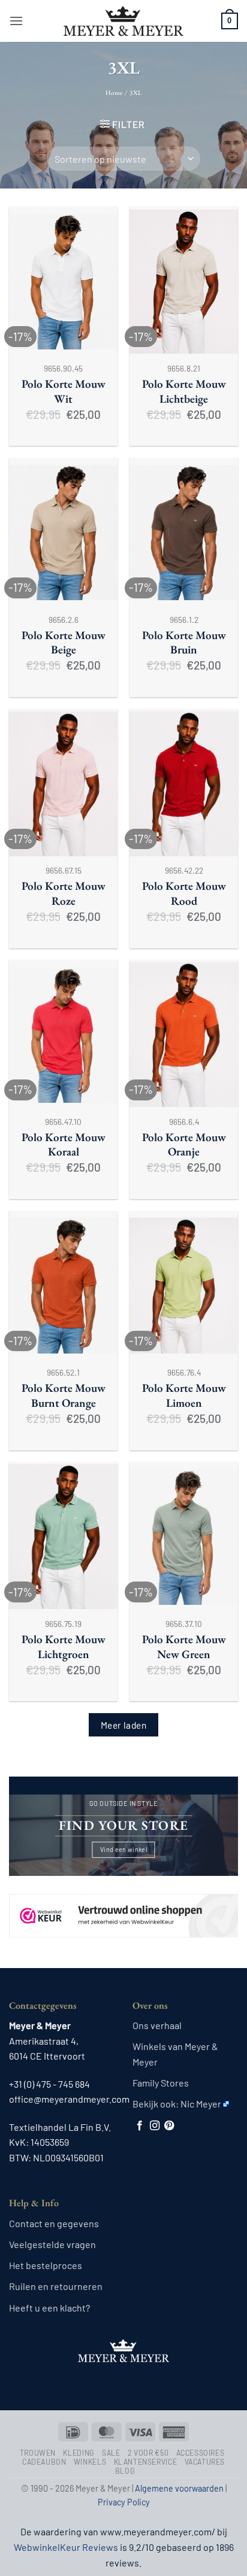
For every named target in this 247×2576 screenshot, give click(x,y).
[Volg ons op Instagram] (155, 2126)
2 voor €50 (148, 2453)
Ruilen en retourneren (56, 2286)
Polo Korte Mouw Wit (64, 392)
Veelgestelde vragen (52, 2244)
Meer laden (124, 1725)
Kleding (79, 2453)
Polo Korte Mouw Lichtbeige (184, 392)
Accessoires (201, 2453)
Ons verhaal (157, 2025)
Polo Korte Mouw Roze (64, 894)
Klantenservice (146, 2462)
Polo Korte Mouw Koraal (64, 1145)
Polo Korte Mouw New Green (184, 1647)
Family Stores (161, 2083)
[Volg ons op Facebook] (140, 2126)
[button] (16, 21)
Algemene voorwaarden (179, 2488)
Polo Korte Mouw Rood (184, 894)
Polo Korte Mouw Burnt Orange (64, 1396)
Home (114, 93)
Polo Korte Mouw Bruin (184, 643)
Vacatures (205, 2462)
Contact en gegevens (54, 2223)
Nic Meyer (201, 2104)
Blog (125, 2471)
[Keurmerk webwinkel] (123, 1905)
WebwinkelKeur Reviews (66, 2547)
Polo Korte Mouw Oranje (184, 1145)
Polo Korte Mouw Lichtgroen (64, 1647)
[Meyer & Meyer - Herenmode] (123, 21)
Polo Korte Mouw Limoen (184, 1396)
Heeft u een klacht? (49, 2308)
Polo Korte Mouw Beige (64, 643)
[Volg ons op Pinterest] (169, 2126)
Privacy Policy (124, 2502)
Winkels (90, 2462)
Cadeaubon (44, 2462)
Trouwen (38, 2453)
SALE (111, 2453)
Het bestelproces (46, 2265)
